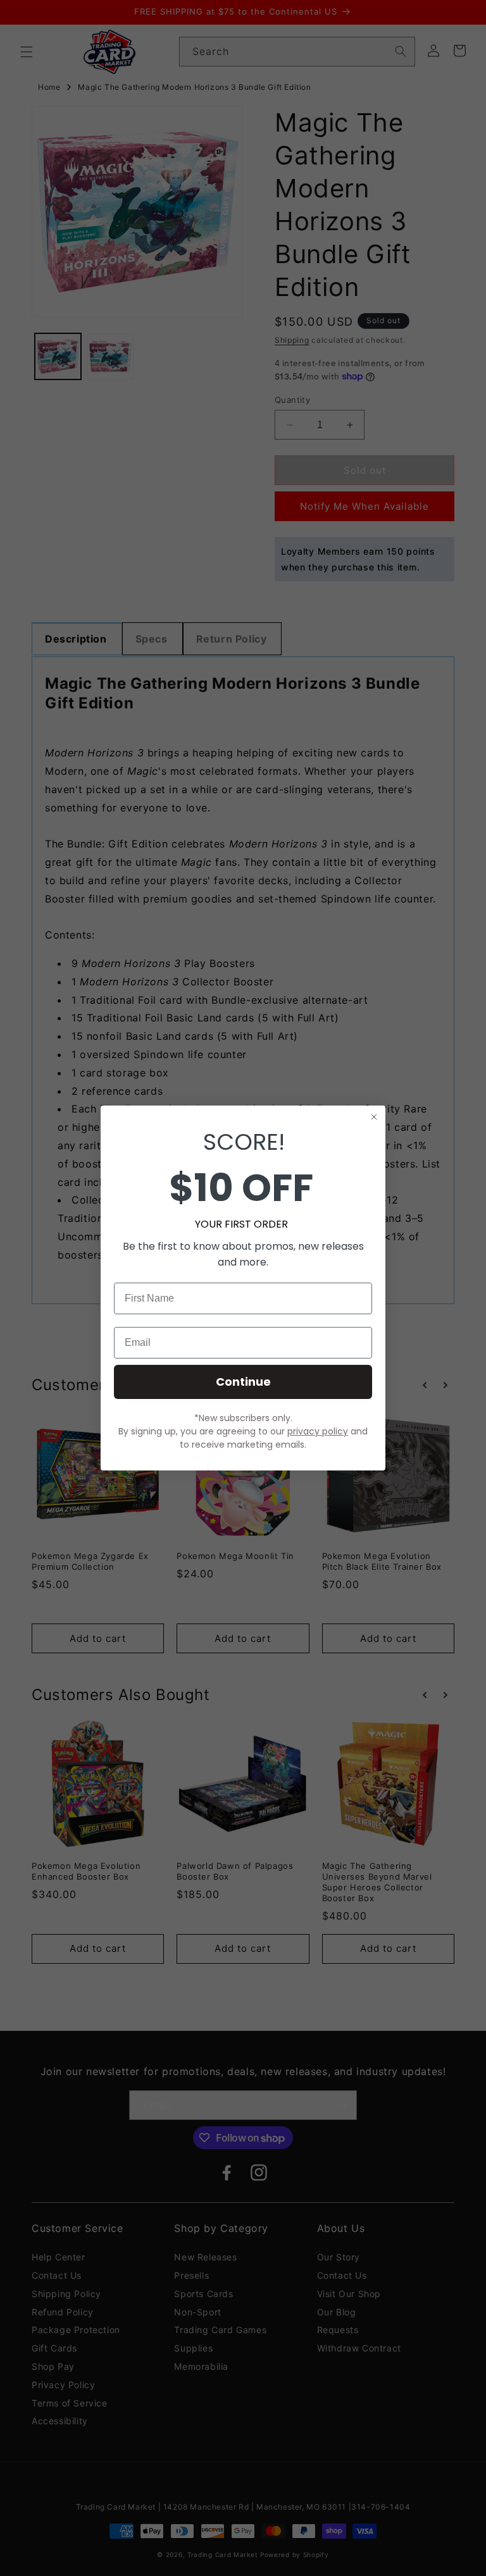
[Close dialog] (374, 1117)
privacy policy (318, 1431)
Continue (243, 1382)
